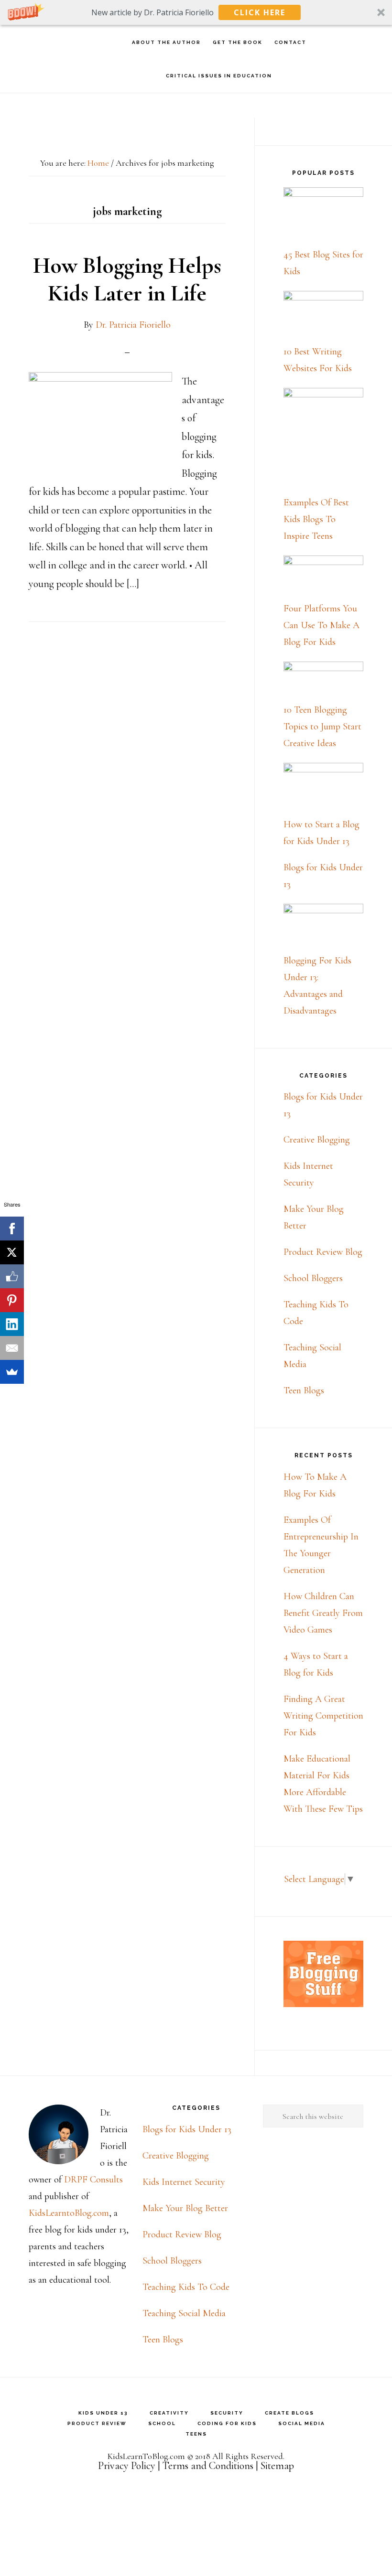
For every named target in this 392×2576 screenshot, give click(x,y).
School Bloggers (313, 1278)
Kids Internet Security (184, 2182)
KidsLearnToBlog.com (146, 2456)
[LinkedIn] (12, 1324)
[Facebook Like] (12, 1276)
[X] (12, 1252)
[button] (196, 12)
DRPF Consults (93, 2180)
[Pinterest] (12, 1300)
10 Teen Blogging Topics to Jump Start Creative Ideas (322, 727)
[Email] (12, 1348)
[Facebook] (12, 1229)
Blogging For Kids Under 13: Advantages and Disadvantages (317, 986)
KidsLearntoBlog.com (69, 2213)
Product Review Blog (323, 1252)
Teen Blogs (304, 1390)
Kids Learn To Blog (62, 42)
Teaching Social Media (184, 2313)
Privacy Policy (127, 2466)
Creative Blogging (317, 1140)
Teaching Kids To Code (186, 2287)
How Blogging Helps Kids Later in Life (127, 279)
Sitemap (277, 2466)
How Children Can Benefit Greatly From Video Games (323, 1613)
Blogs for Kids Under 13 (187, 2129)
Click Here (260, 12)
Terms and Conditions (208, 2466)
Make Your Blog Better (185, 2208)
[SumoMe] (12, 1372)
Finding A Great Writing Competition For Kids (323, 1716)
